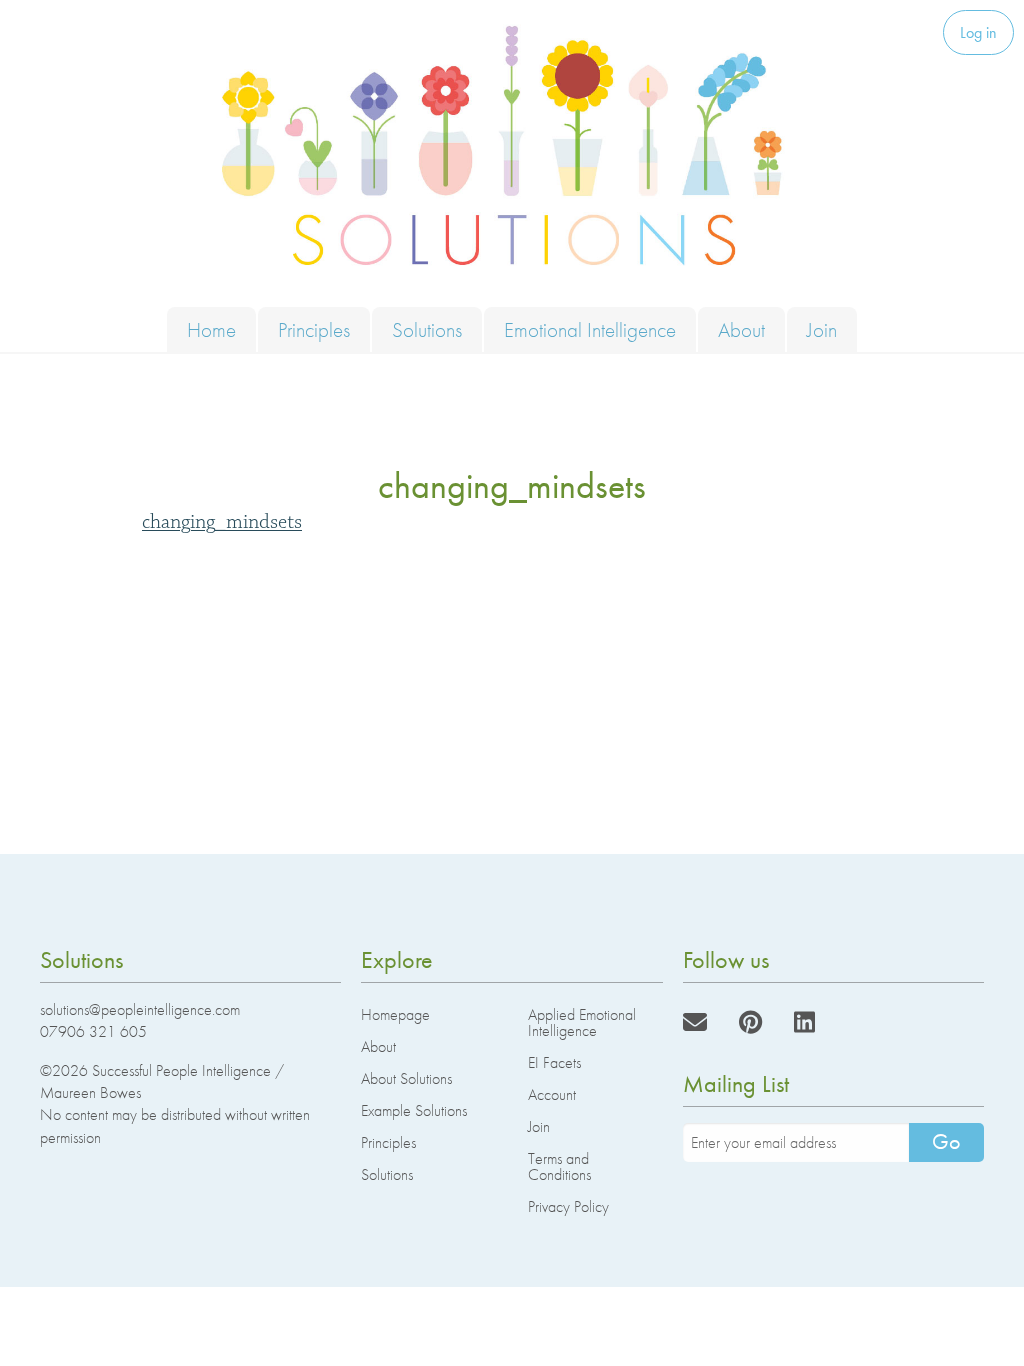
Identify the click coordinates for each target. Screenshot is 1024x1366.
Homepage (395, 1014)
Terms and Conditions (559, 1166)
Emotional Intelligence (590, 329)
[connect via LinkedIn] (804, 1022)
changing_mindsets (222, 522)
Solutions (427, 329)
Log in (978, 32)
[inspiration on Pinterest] (750, 1022)
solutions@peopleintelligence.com (140, 1009)
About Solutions (406, 1078)
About (741, 329)
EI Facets (554, 1062)
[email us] (695, 1022)
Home (211, 329)
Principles (314, 329)
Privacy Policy (568, 1206)
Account (552, 1094)
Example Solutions (414, 1110)
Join (822, 329)
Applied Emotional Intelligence (582, 1022)
